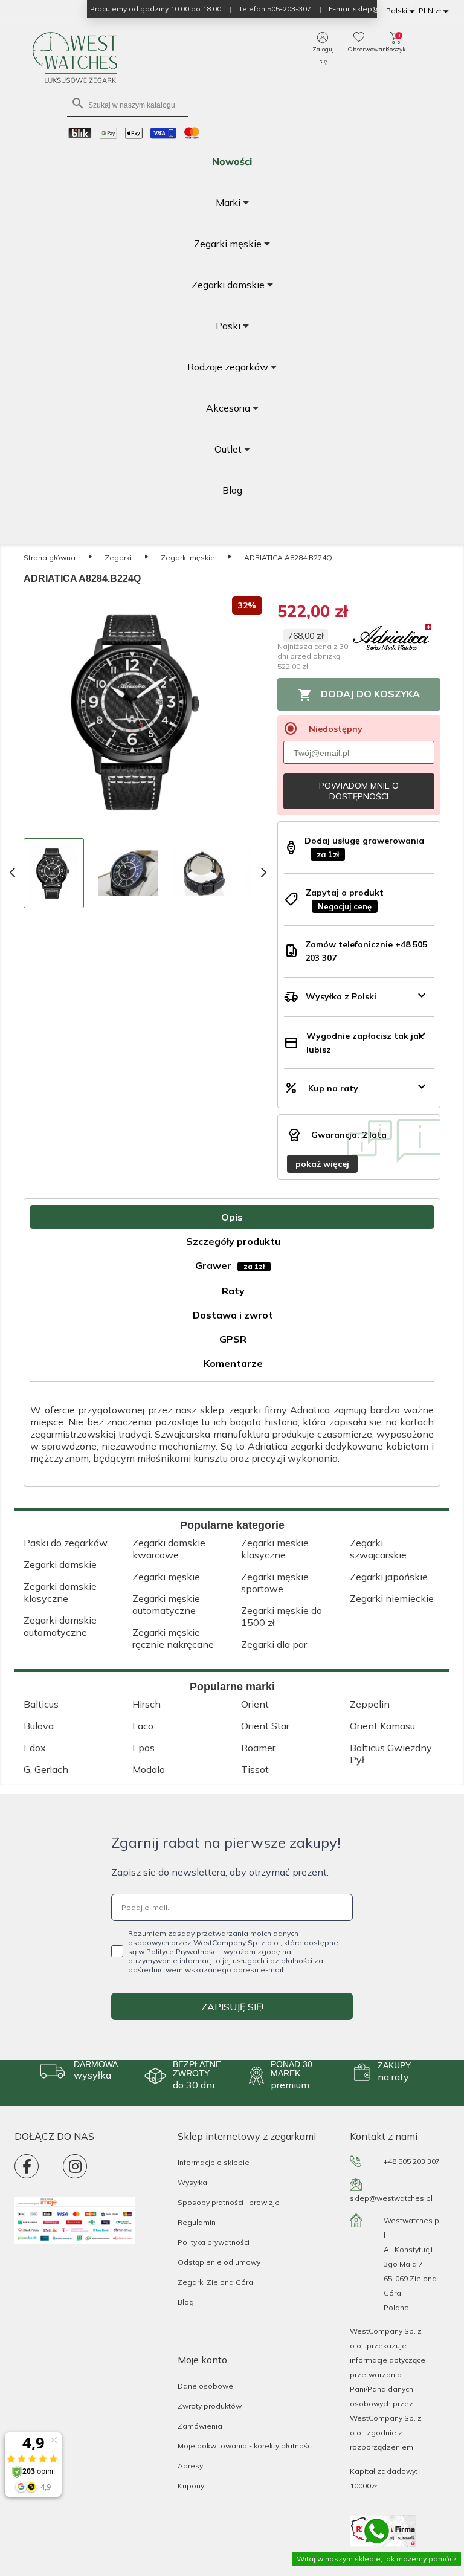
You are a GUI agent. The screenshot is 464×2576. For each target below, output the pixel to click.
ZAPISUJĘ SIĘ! (232, 2007)
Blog (186, 2302)
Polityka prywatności (214, 2242)
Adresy (190, 2466)
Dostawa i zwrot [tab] (233, 1315)
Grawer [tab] (230, 1265)
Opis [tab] (232, 1217)
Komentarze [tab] (233, 1363)
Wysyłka (192, 2182)
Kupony (191, 2486)
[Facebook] (27, 2166)
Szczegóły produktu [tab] (233, 1241)
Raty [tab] (233, 1291)
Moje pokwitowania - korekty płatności (245, 2446)
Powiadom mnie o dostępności (359, 791)
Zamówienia (200, 2426)
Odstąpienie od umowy (219, 2262)
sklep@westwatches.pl (391, 2198)
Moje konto (202, 2360)
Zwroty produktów (210, 2406)
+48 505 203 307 (412, 2161)
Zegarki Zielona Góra (215, 2282)
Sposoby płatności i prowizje (229, 2202)
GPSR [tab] (233, 1339)
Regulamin (197, 2222)
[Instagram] (75, 2166)
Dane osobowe (205, 2386)
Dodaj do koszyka (359, 695)
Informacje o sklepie (214, 2162)
